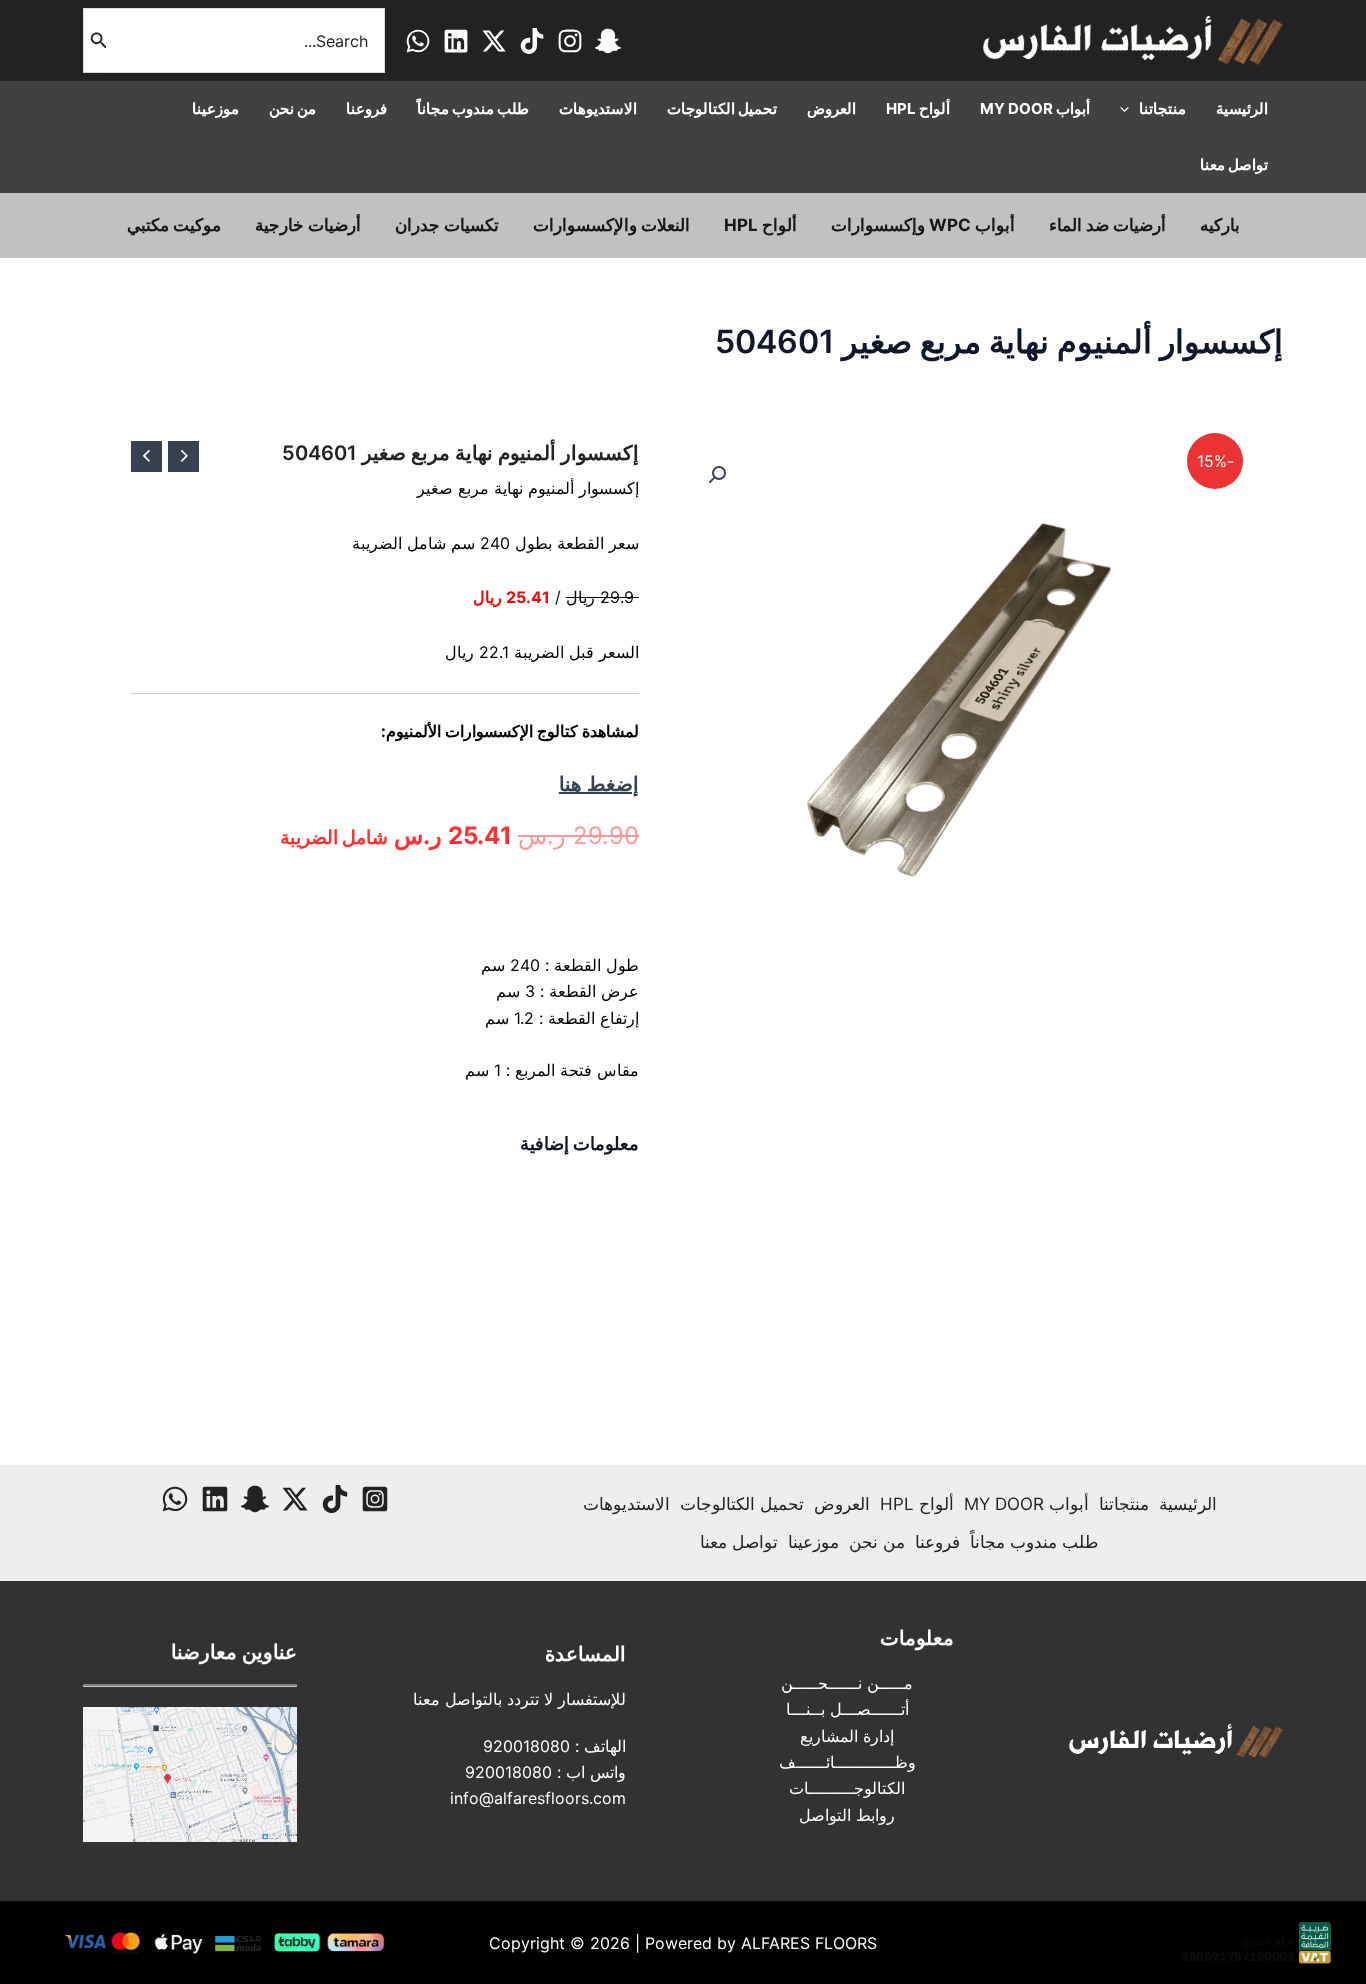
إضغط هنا (599, 784)
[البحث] (97, 40)
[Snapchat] (255, 1499)
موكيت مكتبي (174, 225)
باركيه (1220, 225)
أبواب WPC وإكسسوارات (923, 225)
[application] (1129, 109)
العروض (842, 1504)
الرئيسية (1188, 1504)
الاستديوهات (626, 1504)
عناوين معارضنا (234, 1652)
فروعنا (937, 1542)
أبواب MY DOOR (1026, 1504)
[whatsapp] (418, 41)
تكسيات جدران (447, 225)
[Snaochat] (608, 41)
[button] (717, 475)
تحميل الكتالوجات (742, 1504)
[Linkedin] (456, 41)
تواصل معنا (739, 1542)
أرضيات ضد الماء (1107, 225)
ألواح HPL (760, 225)
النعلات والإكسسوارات (611, 225)
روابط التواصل (847, 1815)
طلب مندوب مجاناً (1034, 1542)
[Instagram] (570, 41)
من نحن (877, 1542)
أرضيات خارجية (308, 225)
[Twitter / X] (494, 41)
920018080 (526, 1746)
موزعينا (813, 1542)
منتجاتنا (1124, 1504)
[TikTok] (532, 41)
